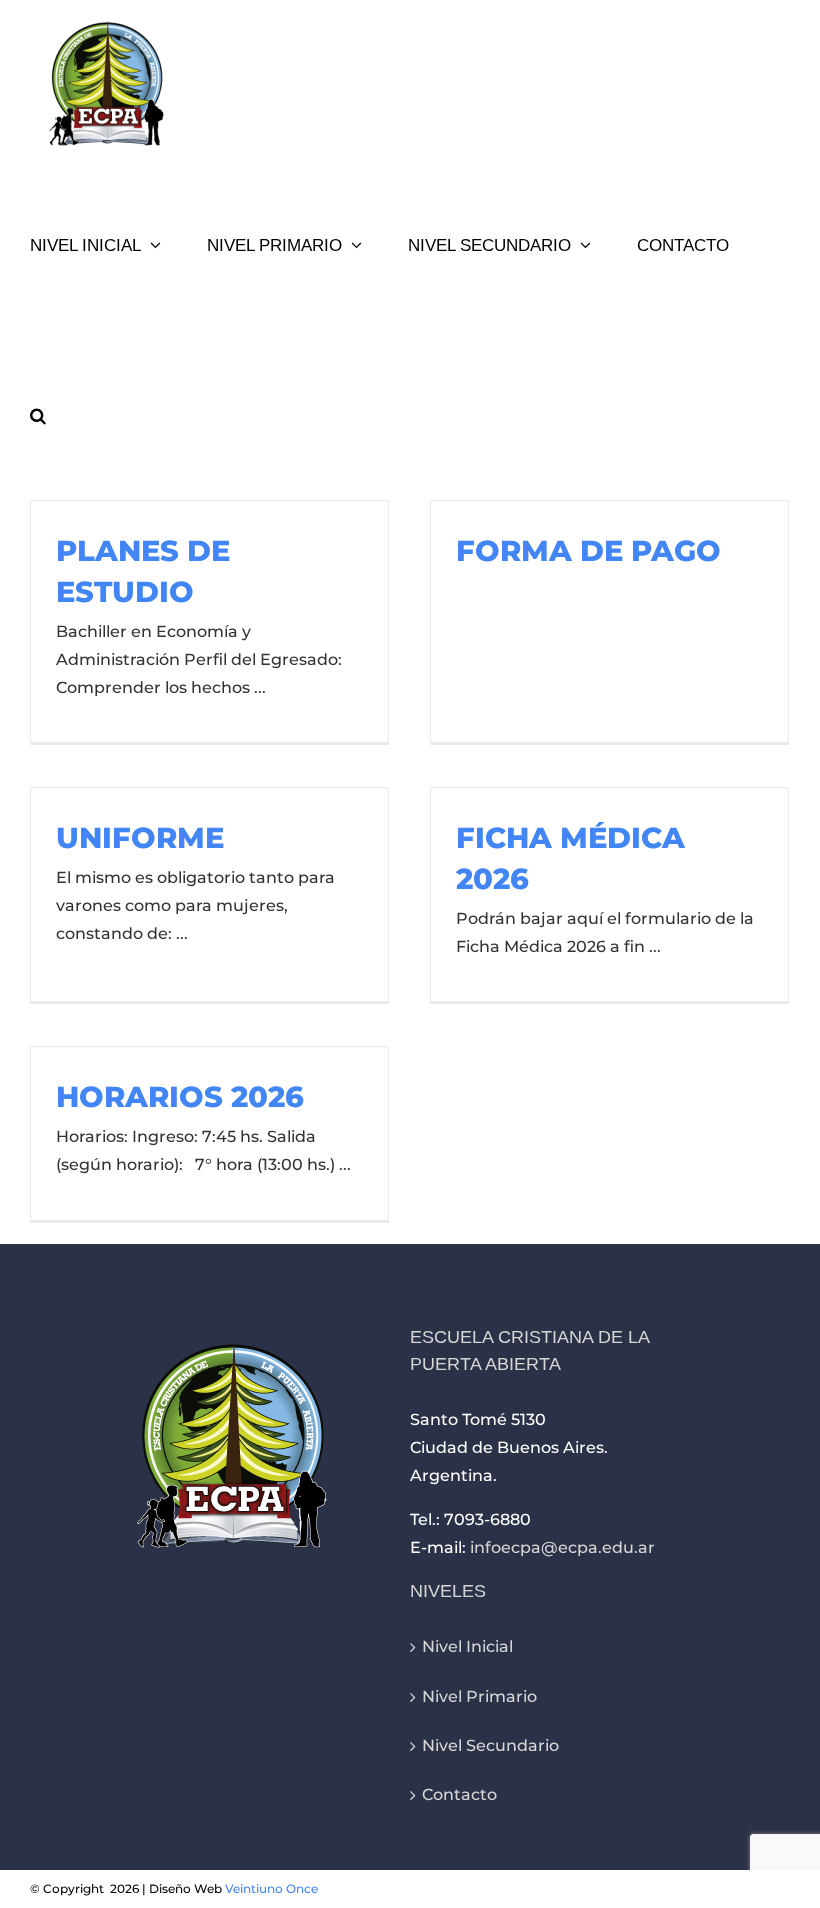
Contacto (459, 1794)
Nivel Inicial (467, 1646)
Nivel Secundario (490, 1745)
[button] (38, 415)
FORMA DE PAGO (588, 550)
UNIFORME (140, 837)
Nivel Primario (479, 1696)
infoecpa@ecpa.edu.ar (562, 1547)
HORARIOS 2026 (180, 1096)
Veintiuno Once (271, 1888)
